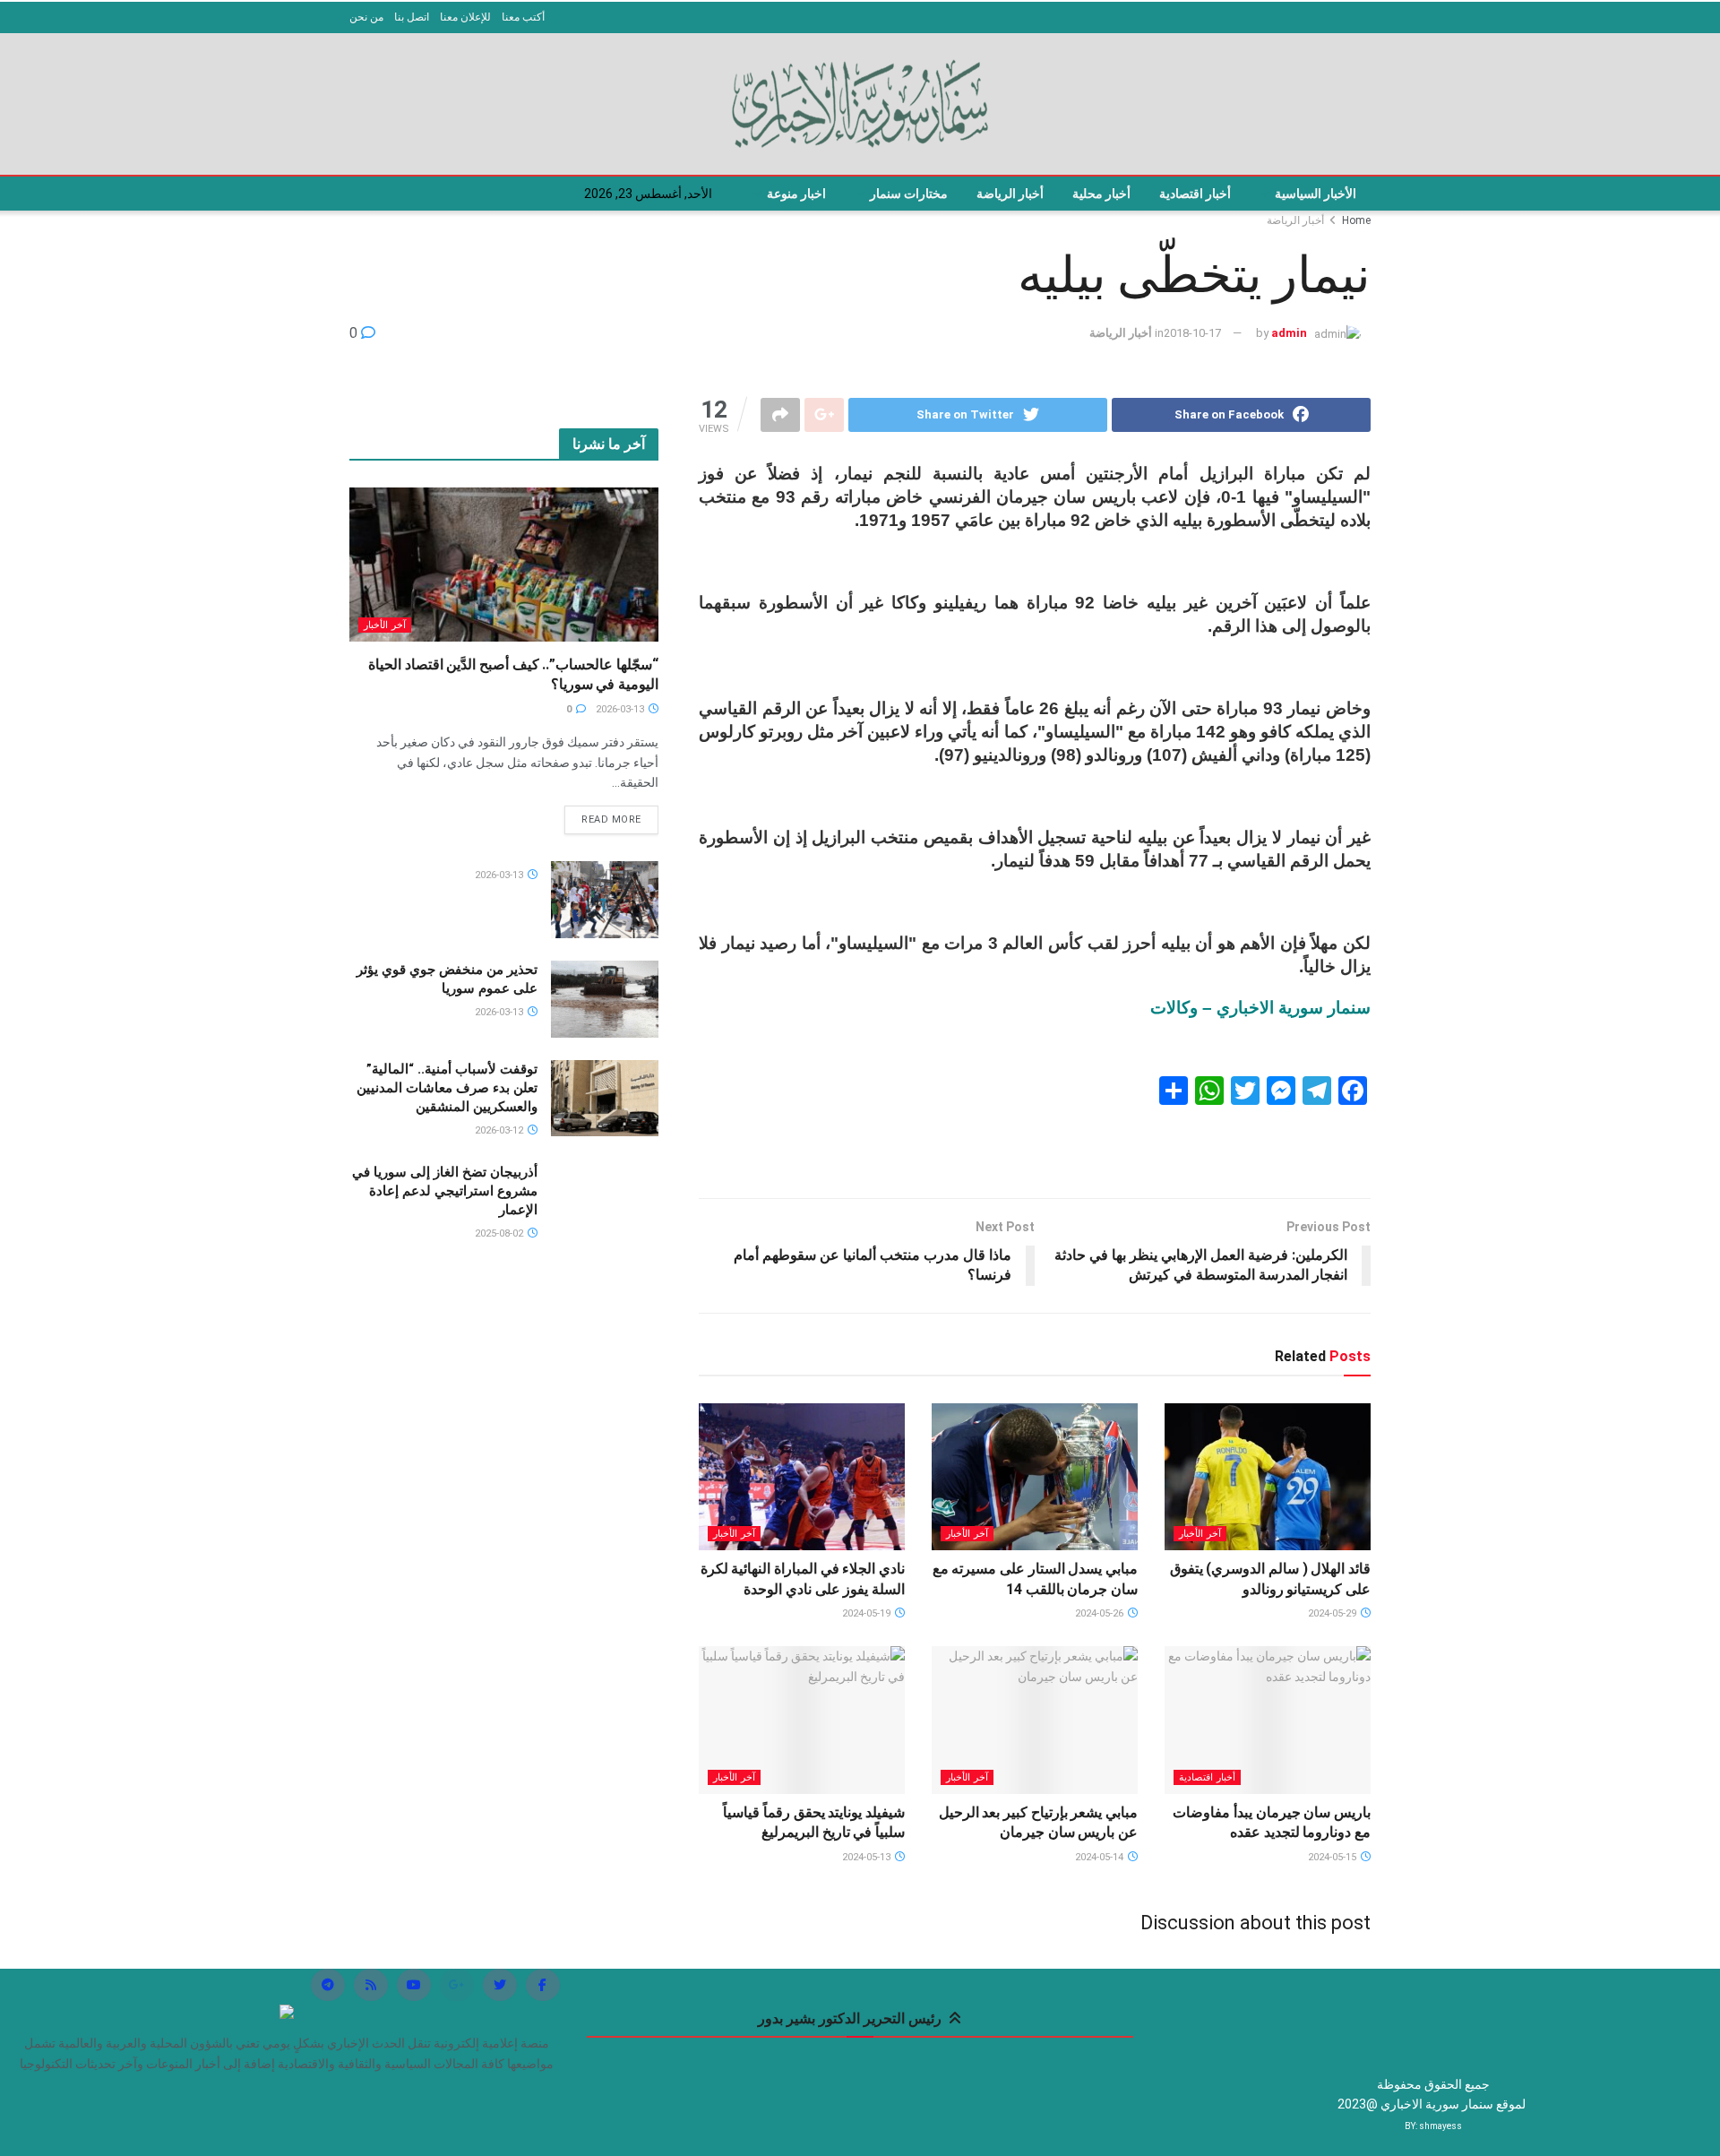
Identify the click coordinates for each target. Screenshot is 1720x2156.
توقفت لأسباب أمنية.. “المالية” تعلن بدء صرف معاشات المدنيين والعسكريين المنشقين (447, 1088)
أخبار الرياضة (1010, 194)
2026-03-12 (500, 1130)
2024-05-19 (868, 1613)
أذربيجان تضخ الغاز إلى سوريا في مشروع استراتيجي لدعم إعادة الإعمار (445, 1191)
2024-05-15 (1333, 1857)
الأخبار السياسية (1316, 194)
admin (1289, 333)
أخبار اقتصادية (1195, 194)
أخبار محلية (1101, 194)
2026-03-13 (621, 709)
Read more (611, 819)
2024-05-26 (1101, 1613)
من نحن (366, 17)
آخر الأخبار (1200, 1534)
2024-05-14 (1101, 1857)
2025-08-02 (500, 1233)
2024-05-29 (1333, 1613)
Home (1356, 220)
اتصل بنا (412, 17)
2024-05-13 (868, 1857)
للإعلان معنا (465, 17)
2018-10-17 (1192, 333)
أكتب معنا (523, 17)
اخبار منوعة (796, 194)
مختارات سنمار (909, 194)
